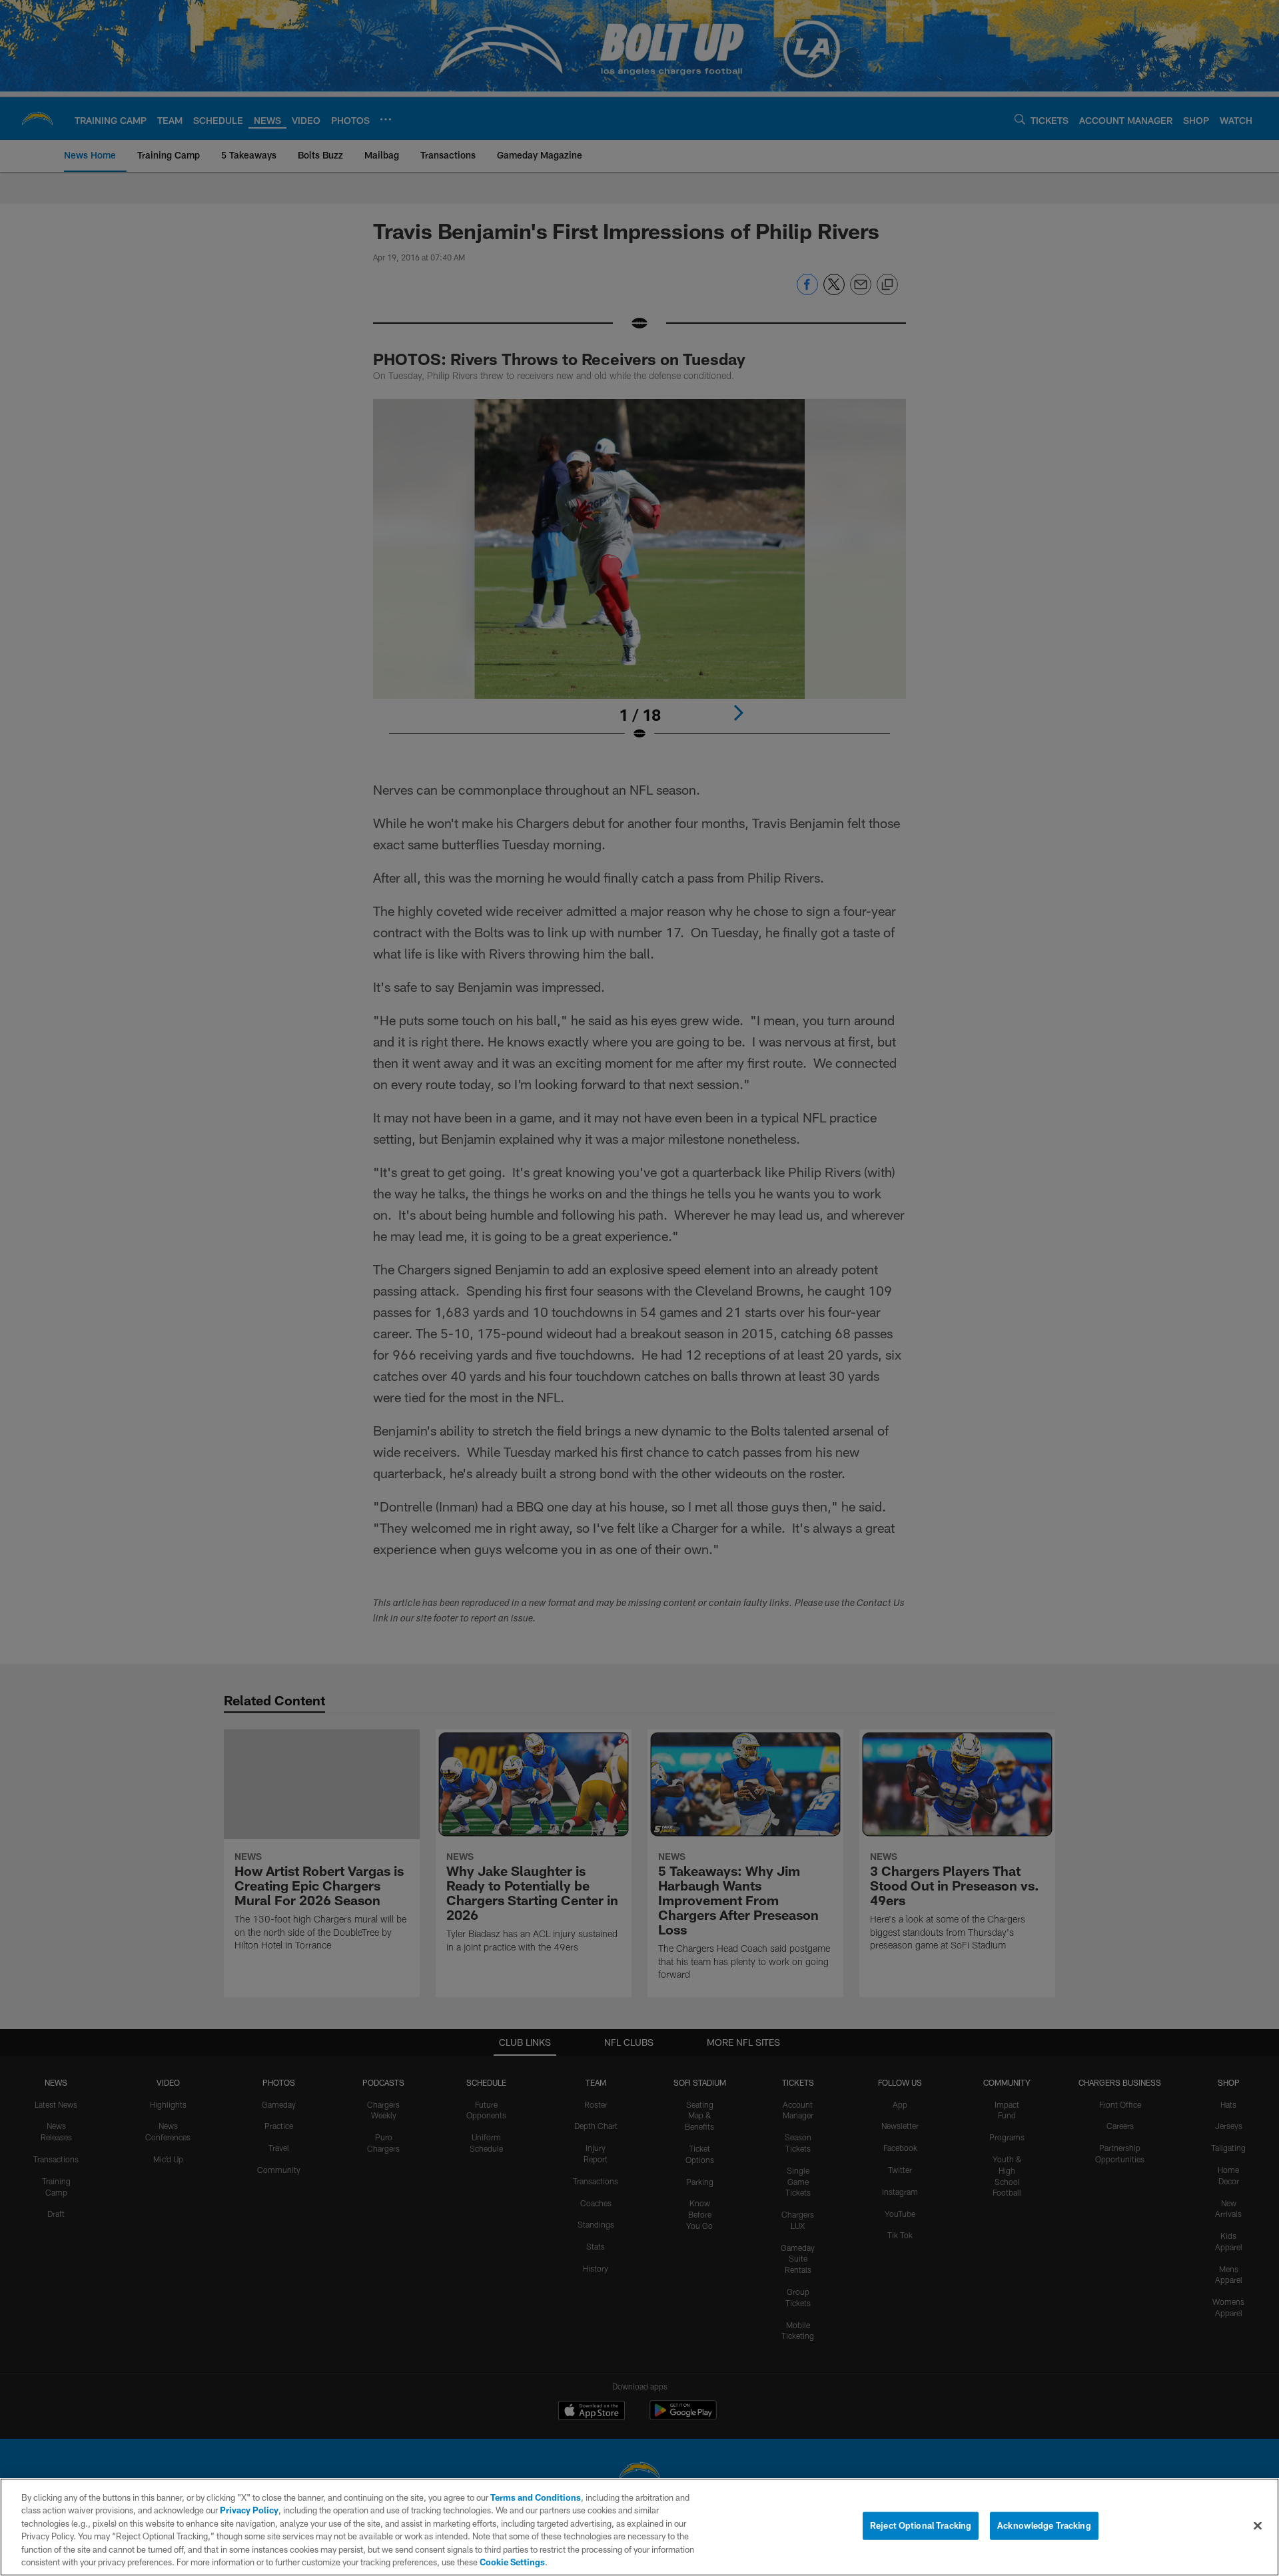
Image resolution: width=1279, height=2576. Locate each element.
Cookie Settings (512, 2562)
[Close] (1258, 2526)
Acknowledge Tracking (1044, 2525)
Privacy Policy (249, 2510)
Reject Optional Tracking (921, 2525)
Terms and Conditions (536, 2497)
